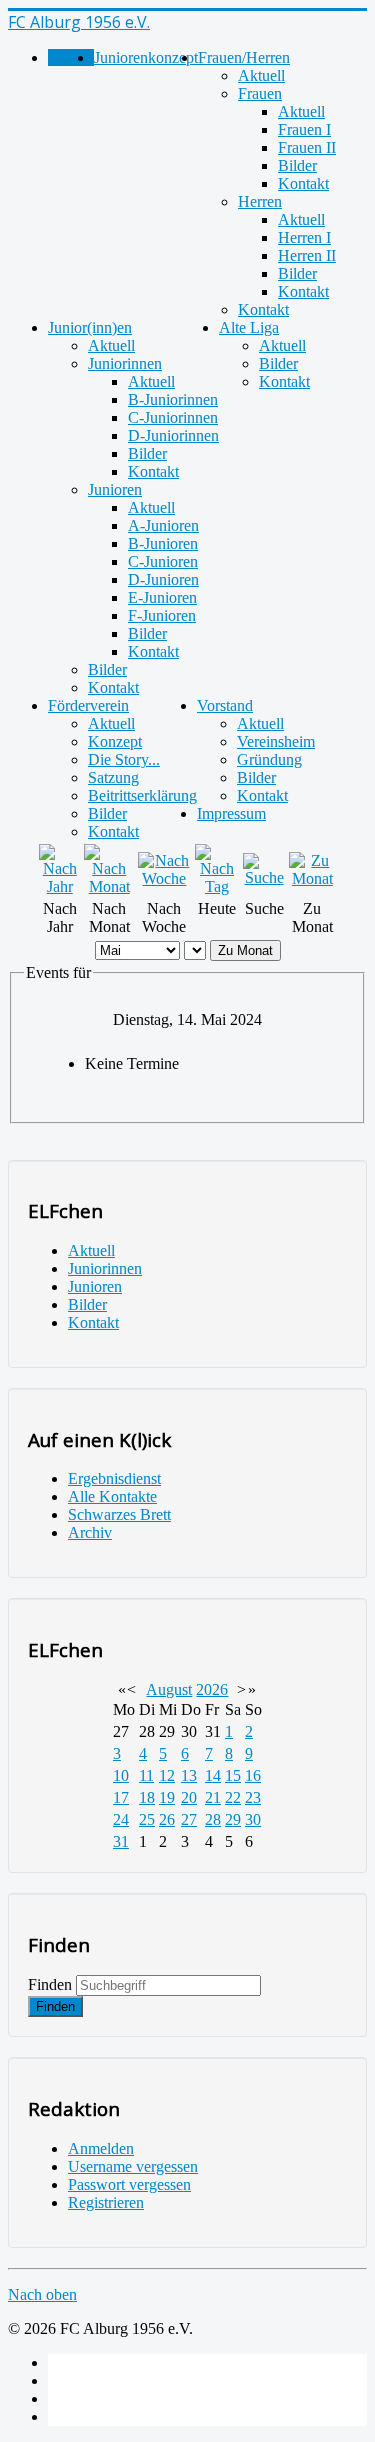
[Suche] (264, 877)
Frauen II (307, 147)
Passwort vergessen (129, 2184)
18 (147, 1797)
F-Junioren (162, 615)
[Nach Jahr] (59, 886)
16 (253, 1775)
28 (213, 1819)
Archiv (90, 1532)
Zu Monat (245, 950)
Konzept (115, 741)
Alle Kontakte (112, 1496)
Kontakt (303, 183)
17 (121, 1797)
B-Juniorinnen (173, 399)
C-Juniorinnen (173, 417)
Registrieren (106, 2202)
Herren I (304, 237)
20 (189, 1797)
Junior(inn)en (90, 327)
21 (213, 1797)
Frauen (260, 93)
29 (233, 1819)
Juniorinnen (125, 363)
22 (233, 1797)
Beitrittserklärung (142, 795)
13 (189, 1775)
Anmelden (101, 2148)
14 (213, 1775)
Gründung (269, 759)
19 (167, 1797)
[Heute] (217, 886)
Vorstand (225, 705)
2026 (212, 1689)
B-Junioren (163, 543)
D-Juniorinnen (173, 435)
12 (167, 1775)
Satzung (113, 777)
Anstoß (71, 57)
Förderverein (88, 705)
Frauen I (304, 129)
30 (253, 1819)
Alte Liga (249, 327)
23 (253, 1797)
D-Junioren (163, 579)
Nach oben (42, 2294)
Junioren (115, 489)
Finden (50, 1984)
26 (167, 1819)
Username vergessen (133, 2166)
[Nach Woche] (164, 878)
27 (189, 1819)
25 (147, 1819)
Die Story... (124, 759)
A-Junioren (163, 525)
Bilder (297, 165)
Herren (260, 201)
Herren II (307, 255)
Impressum (231, 813)
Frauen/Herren (244, 57)
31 (121, 1841)
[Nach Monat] (109, 886)
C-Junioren (163, 561)
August (169, 1689)
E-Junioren (162, 597)
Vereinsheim (276, 741)
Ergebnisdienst (114, 1478)
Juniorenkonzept (146, 57)
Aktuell (261, 75)
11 (146, 1775)
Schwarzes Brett (119, 1514)
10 (121, 1775)
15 (233, 1775)
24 (121, 1819)
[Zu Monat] (312, 878)
